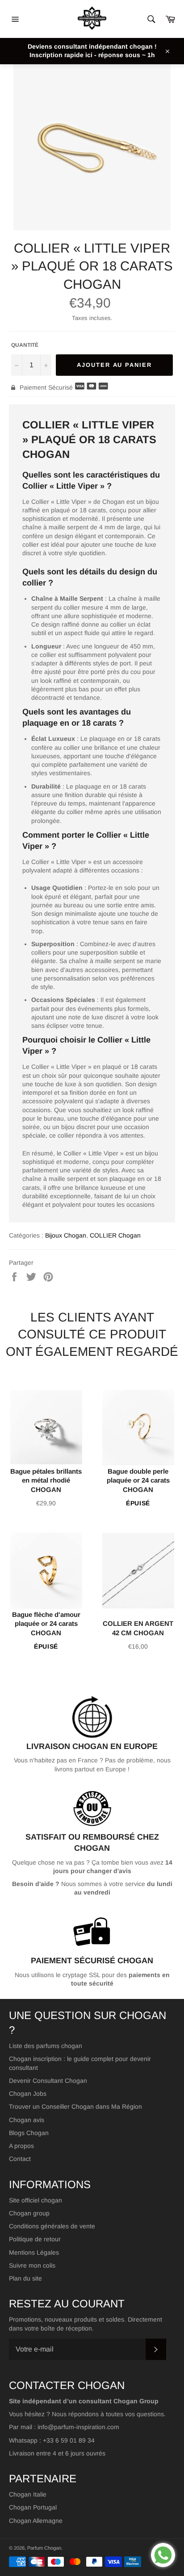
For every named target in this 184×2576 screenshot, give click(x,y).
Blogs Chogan (29, 2133)
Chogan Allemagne (36, 2521)
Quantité (25, 345)
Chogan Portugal (33, 2507)
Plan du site (25, 2278)
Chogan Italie (28, 2494)
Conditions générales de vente (52, 2226)
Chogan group (29, 2213)
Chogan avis (27, 2120)
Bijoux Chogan (66, 1235)
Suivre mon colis (32, 2265)
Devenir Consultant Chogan (48, 2081)
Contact (20, 2159)
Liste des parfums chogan (46, 2046)
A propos (21, 2146)
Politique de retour (35, 2239)
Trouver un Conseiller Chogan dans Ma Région (75, 2107)
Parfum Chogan (44, 2548)
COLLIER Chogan (115, 1235)
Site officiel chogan (36, 2200)
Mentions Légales (34, 2252)
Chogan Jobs (28, 2094)
